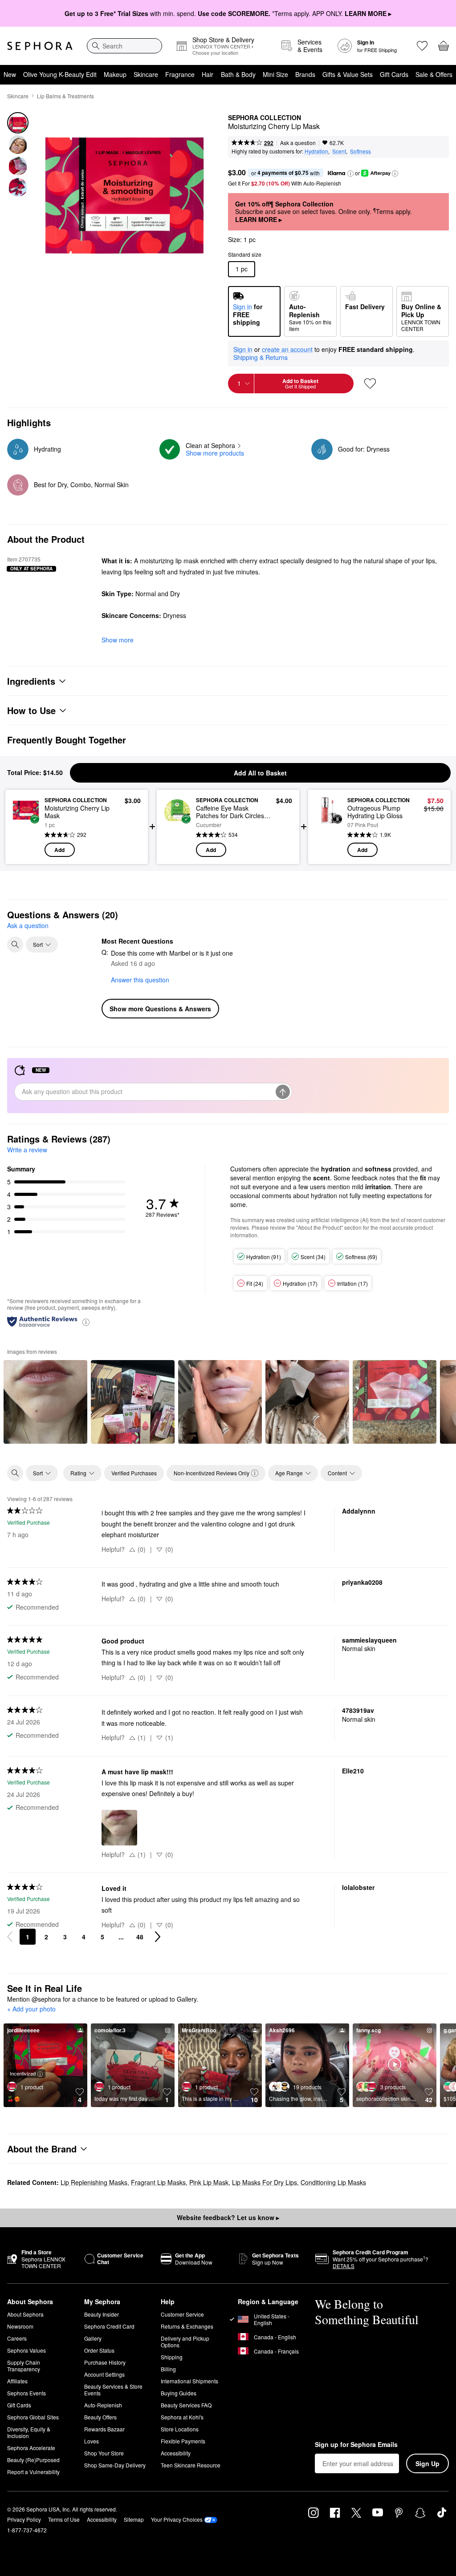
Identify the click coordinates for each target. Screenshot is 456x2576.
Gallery (93, 2338)
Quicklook (26, 827)
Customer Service (182, 2314)
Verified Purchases (134, 1473)
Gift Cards (394, 74)
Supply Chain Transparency (24, 2366)
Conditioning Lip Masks (333, 2182)
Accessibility (176, 2453)
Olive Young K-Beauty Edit (60, 74)
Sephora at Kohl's (182, 2417)
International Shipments (189, 2381)
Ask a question (298, 143)
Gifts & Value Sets (348, 74)
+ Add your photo (31, 2009)
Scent (339, 151)
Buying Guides (179, 2393)
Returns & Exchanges (187, 2326)
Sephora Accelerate (31, 2448)
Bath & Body (238, 74)
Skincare (146, 74)
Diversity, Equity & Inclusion (29, 2432)
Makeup (115, 74)
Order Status (99, 2350)
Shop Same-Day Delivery (115, 2465)
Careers (17, 2338)
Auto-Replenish (103, 2405)
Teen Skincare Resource (191, 2465)
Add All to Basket (260, 773)
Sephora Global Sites (33, 2417)
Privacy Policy (24, 2519)
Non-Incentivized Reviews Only (212, 1473)
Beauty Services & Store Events (113, 2390)
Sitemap (134, 2519)
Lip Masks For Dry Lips (265, 2182)
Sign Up (427, 2463)
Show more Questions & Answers (160, 1009)
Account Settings (104, 2374)
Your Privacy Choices (177, 2519)
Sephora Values (26, 2350)
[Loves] (422, 46)
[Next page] (158, 1937)
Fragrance (180, 74)
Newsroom (20, 2326)
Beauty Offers (100, 2417)
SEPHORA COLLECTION (265, 118)
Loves (92, 2441)
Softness (360, 151)
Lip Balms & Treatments (65, 96)
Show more (118, 640)
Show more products (215, 453)
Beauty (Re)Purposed (33, 2460)
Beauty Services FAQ (186, 2405)
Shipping (172, 2357)
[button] (350, 174)
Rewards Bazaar (104, 2429)
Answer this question (140, 980)
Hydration (316, 151)
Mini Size (275, 74)
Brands (305, 74)
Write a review (27, 1150)
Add (59, 850)
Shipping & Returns (261, 357)
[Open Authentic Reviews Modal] (86, 1322)
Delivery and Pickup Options (185, 2342)
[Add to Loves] (370, 384)
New (10, 74)
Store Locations (180, 2429)
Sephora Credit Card (109, 2326)
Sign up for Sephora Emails (356, 2445)
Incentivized (23, 2073)
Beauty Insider (102, 2314)
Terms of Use (64, 2519)
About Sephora (25, 2314)
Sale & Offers (434, 74)
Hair (208, 74)
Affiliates (17, 2381)
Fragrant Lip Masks (158, 2182)
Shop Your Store (104, 2453)
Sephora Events (26, 2393)
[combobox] (124, 46)
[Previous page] (10, 1937)
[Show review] (45, 1402)
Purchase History (105, 2362)
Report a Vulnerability (33, 2472)
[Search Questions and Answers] (15, 945)
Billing (168, 2369)
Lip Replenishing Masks (94, 2182)
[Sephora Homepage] (40, 46)
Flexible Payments (183, 2441)
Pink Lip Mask (209, 2182)
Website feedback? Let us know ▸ (228, 2217)
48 (140, 1937)
